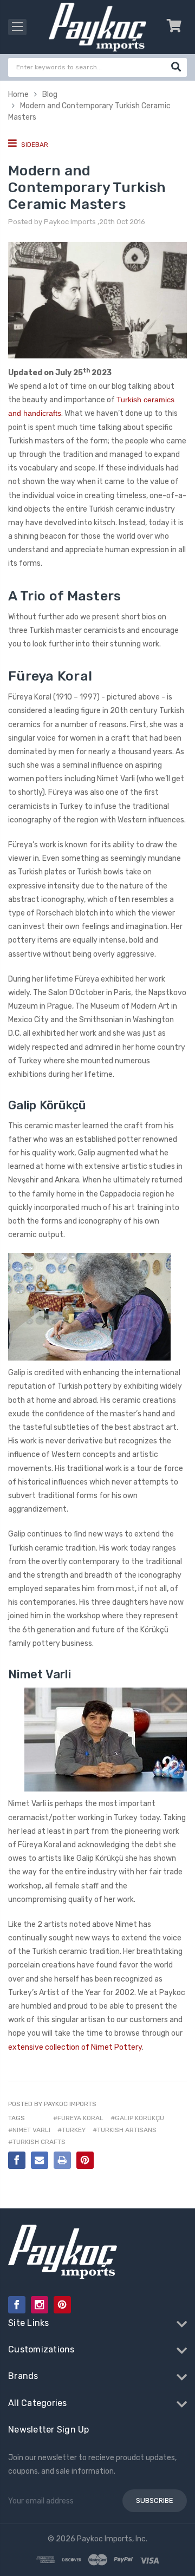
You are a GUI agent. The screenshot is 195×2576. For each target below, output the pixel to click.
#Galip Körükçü (137, 2118)
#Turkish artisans (125, 2130)
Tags (17, 2118)
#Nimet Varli (29, 2130)
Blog (50, 94)
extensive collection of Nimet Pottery (75, 2047)
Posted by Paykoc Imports (52, 2104)
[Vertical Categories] (17, 27)
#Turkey (71, 2130)
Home (18, 94)
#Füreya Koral (78, 2118)
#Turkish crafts (37, 2142)
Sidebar (34, 145)
